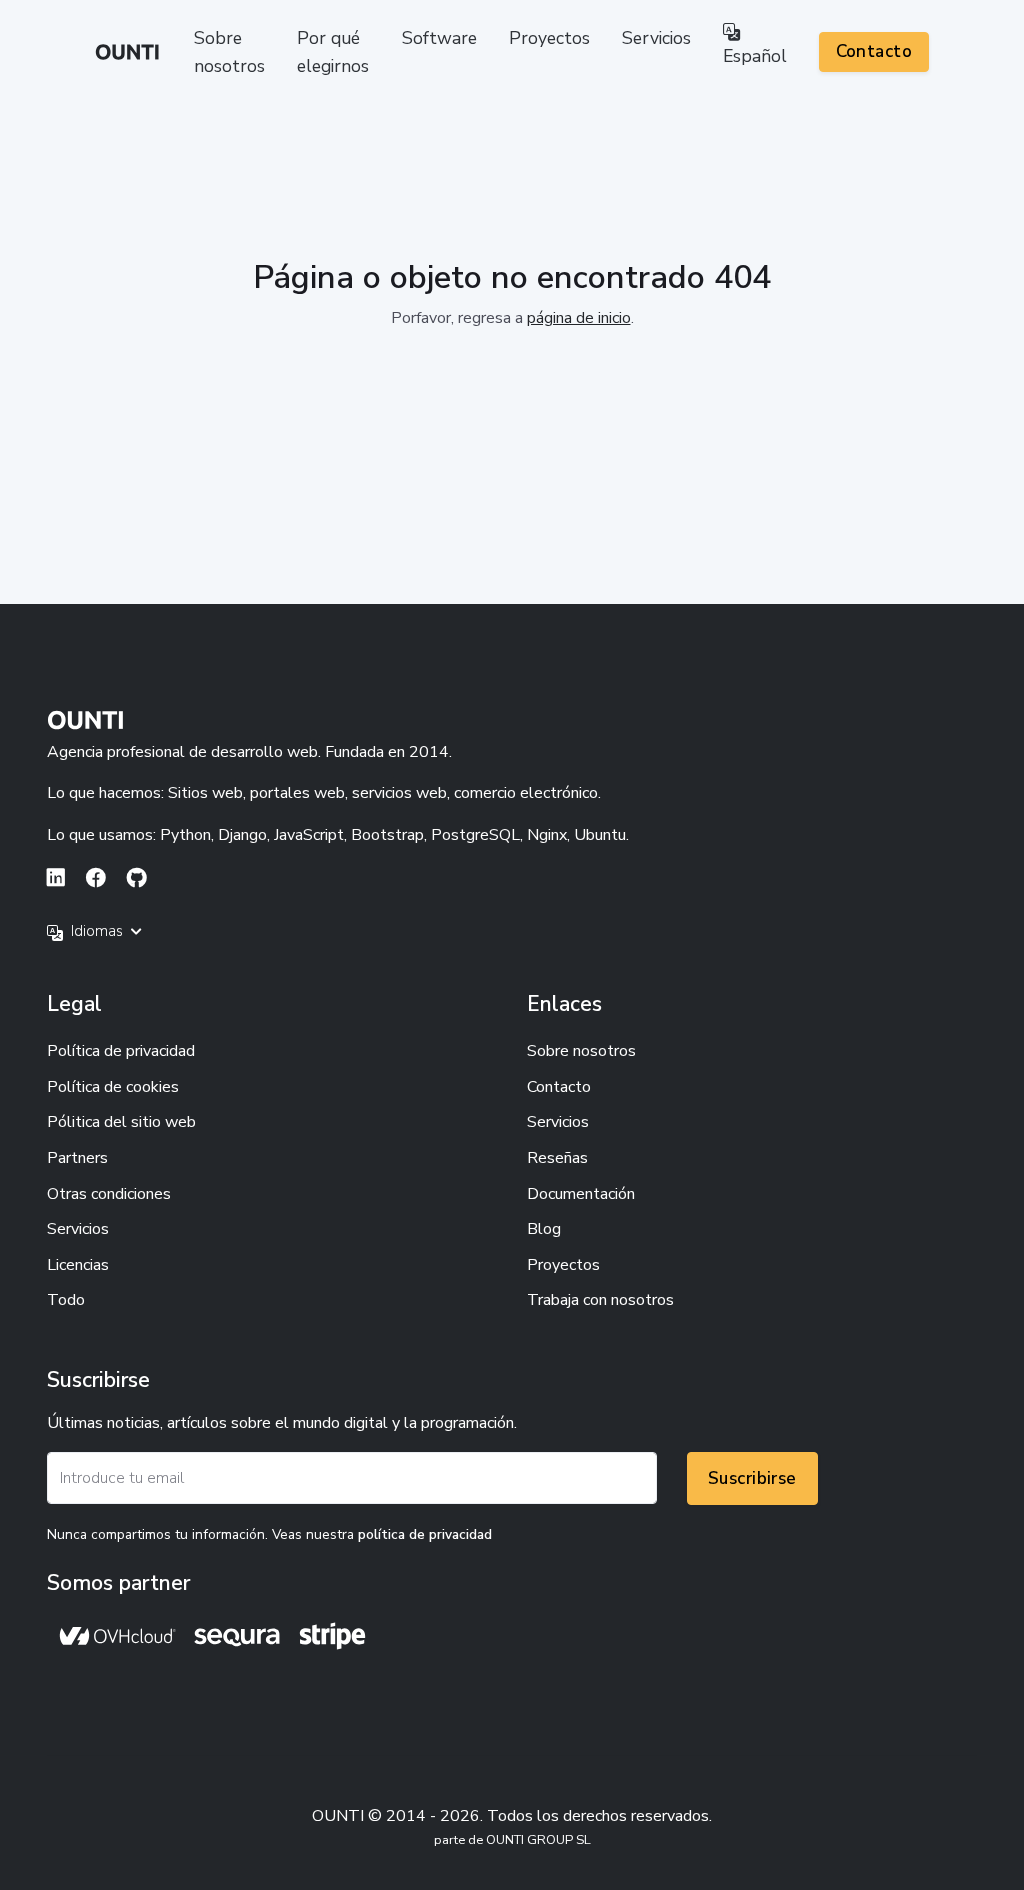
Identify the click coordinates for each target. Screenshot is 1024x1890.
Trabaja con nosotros (600, 1300)
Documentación (581, 1194)
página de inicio (579, 318)
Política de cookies (113, 1087)
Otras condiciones (109, 1194)
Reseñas (557, 1158)
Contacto (874, 51)
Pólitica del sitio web (121, 1122)
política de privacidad (425, 1534)
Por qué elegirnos (333, 52)
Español (755, 56)
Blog (544, 1229)
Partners (77, 1158)
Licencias (78, 1265)
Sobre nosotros (229, 52)
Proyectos (549, 38)
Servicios (656, 38)
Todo (66, 1300)
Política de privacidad (121, 1051)
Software (439, 38)
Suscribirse (752, 1478)
